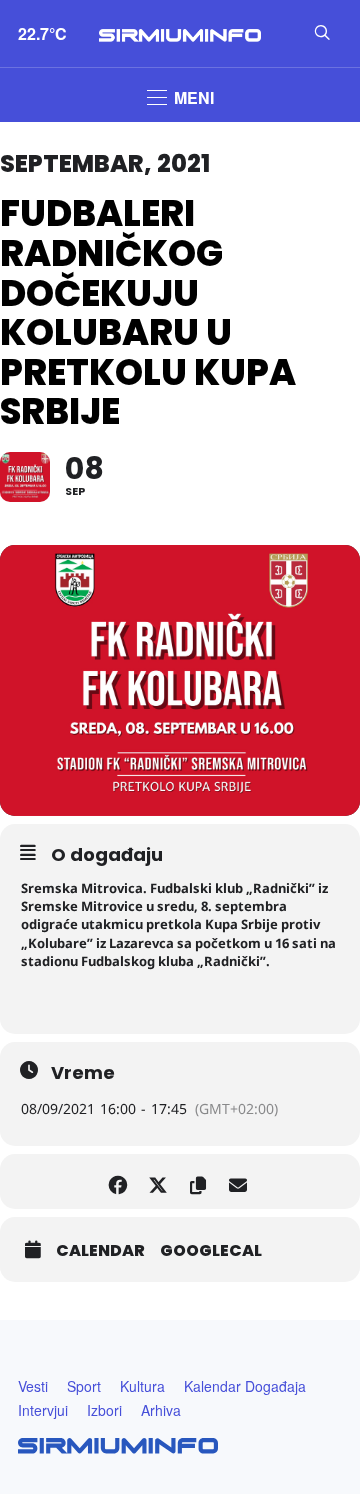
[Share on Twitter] (157, 1181)
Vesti (33, 1386)
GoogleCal (211, 1251)
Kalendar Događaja (245, 1386)
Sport (84, 1386)
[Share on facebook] (117, 1181)
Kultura (142, 1386)
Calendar (100, 1251)
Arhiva (161, 1410)
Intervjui (43, 1410)
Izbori (104, 1410)
